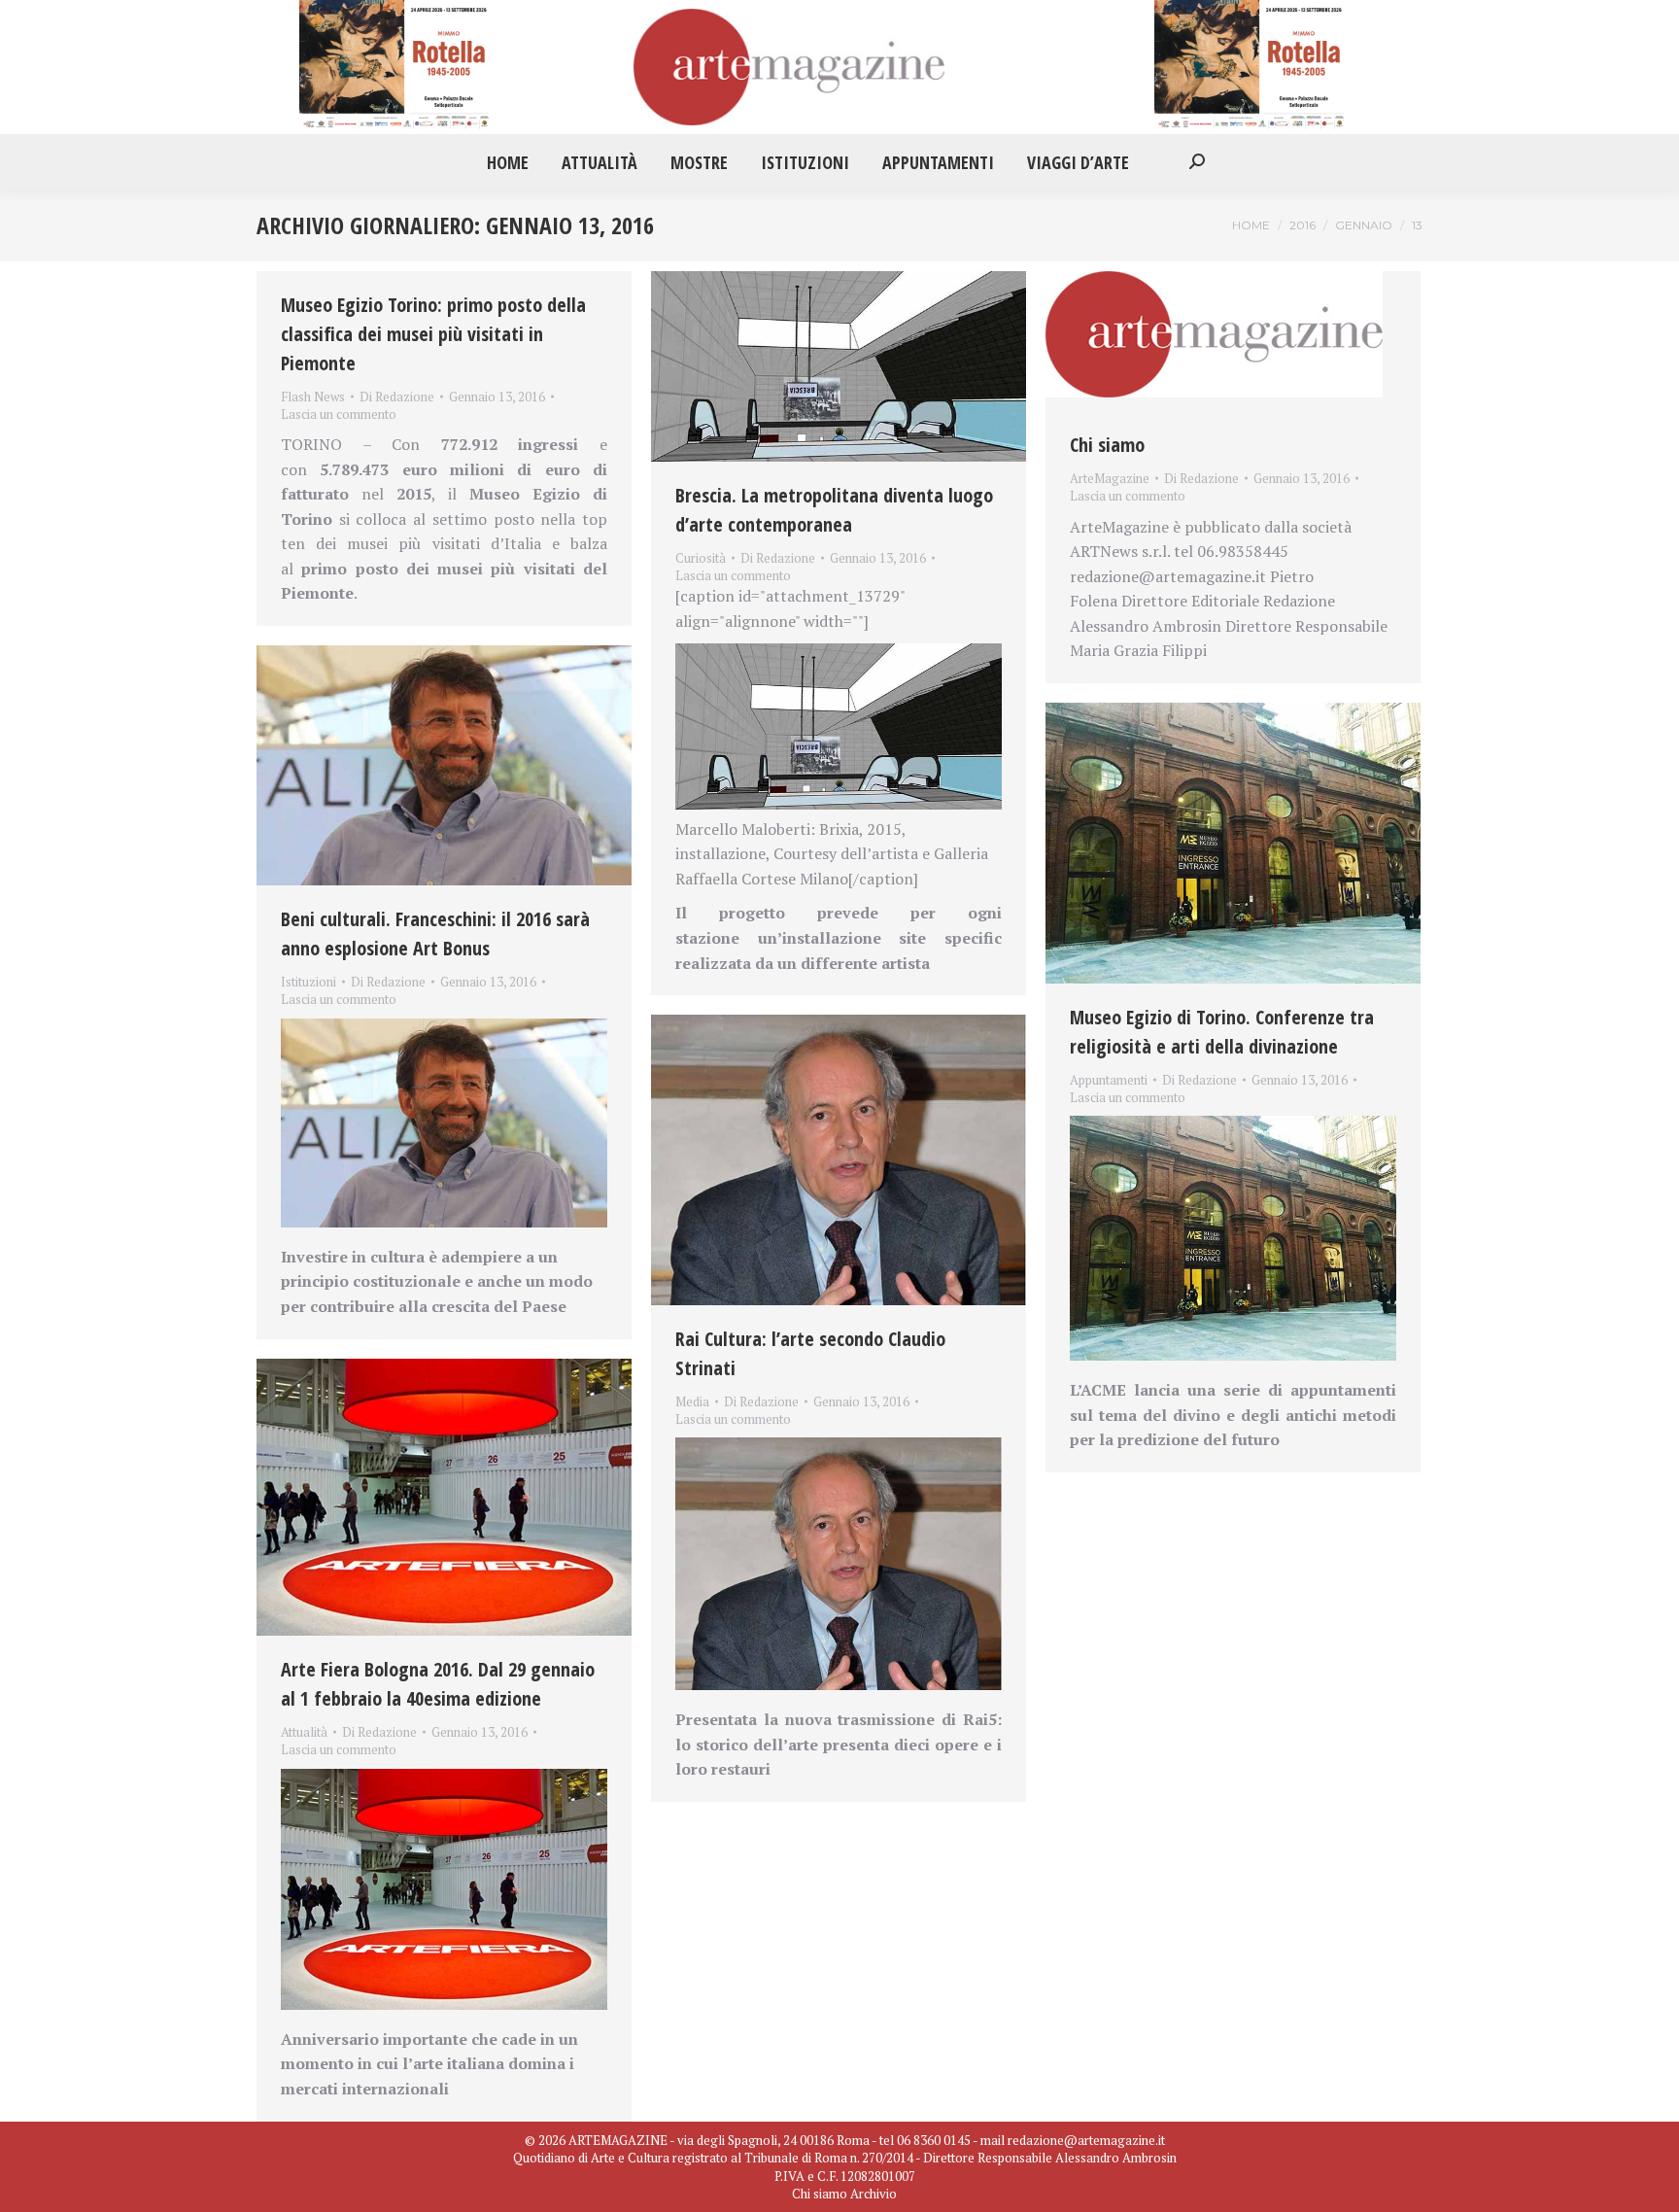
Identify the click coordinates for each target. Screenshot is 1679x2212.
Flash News (313, 397)
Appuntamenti (1109, 1080)
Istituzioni (308, 982)
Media (692, 1401)
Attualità (304, 1732)
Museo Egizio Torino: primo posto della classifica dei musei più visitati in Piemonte (433, 334)
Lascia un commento (339, 414)
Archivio (874, 2194)
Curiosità (701, 558)
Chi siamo (1107, 445)
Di (397, 397)
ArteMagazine (1110, 478)
